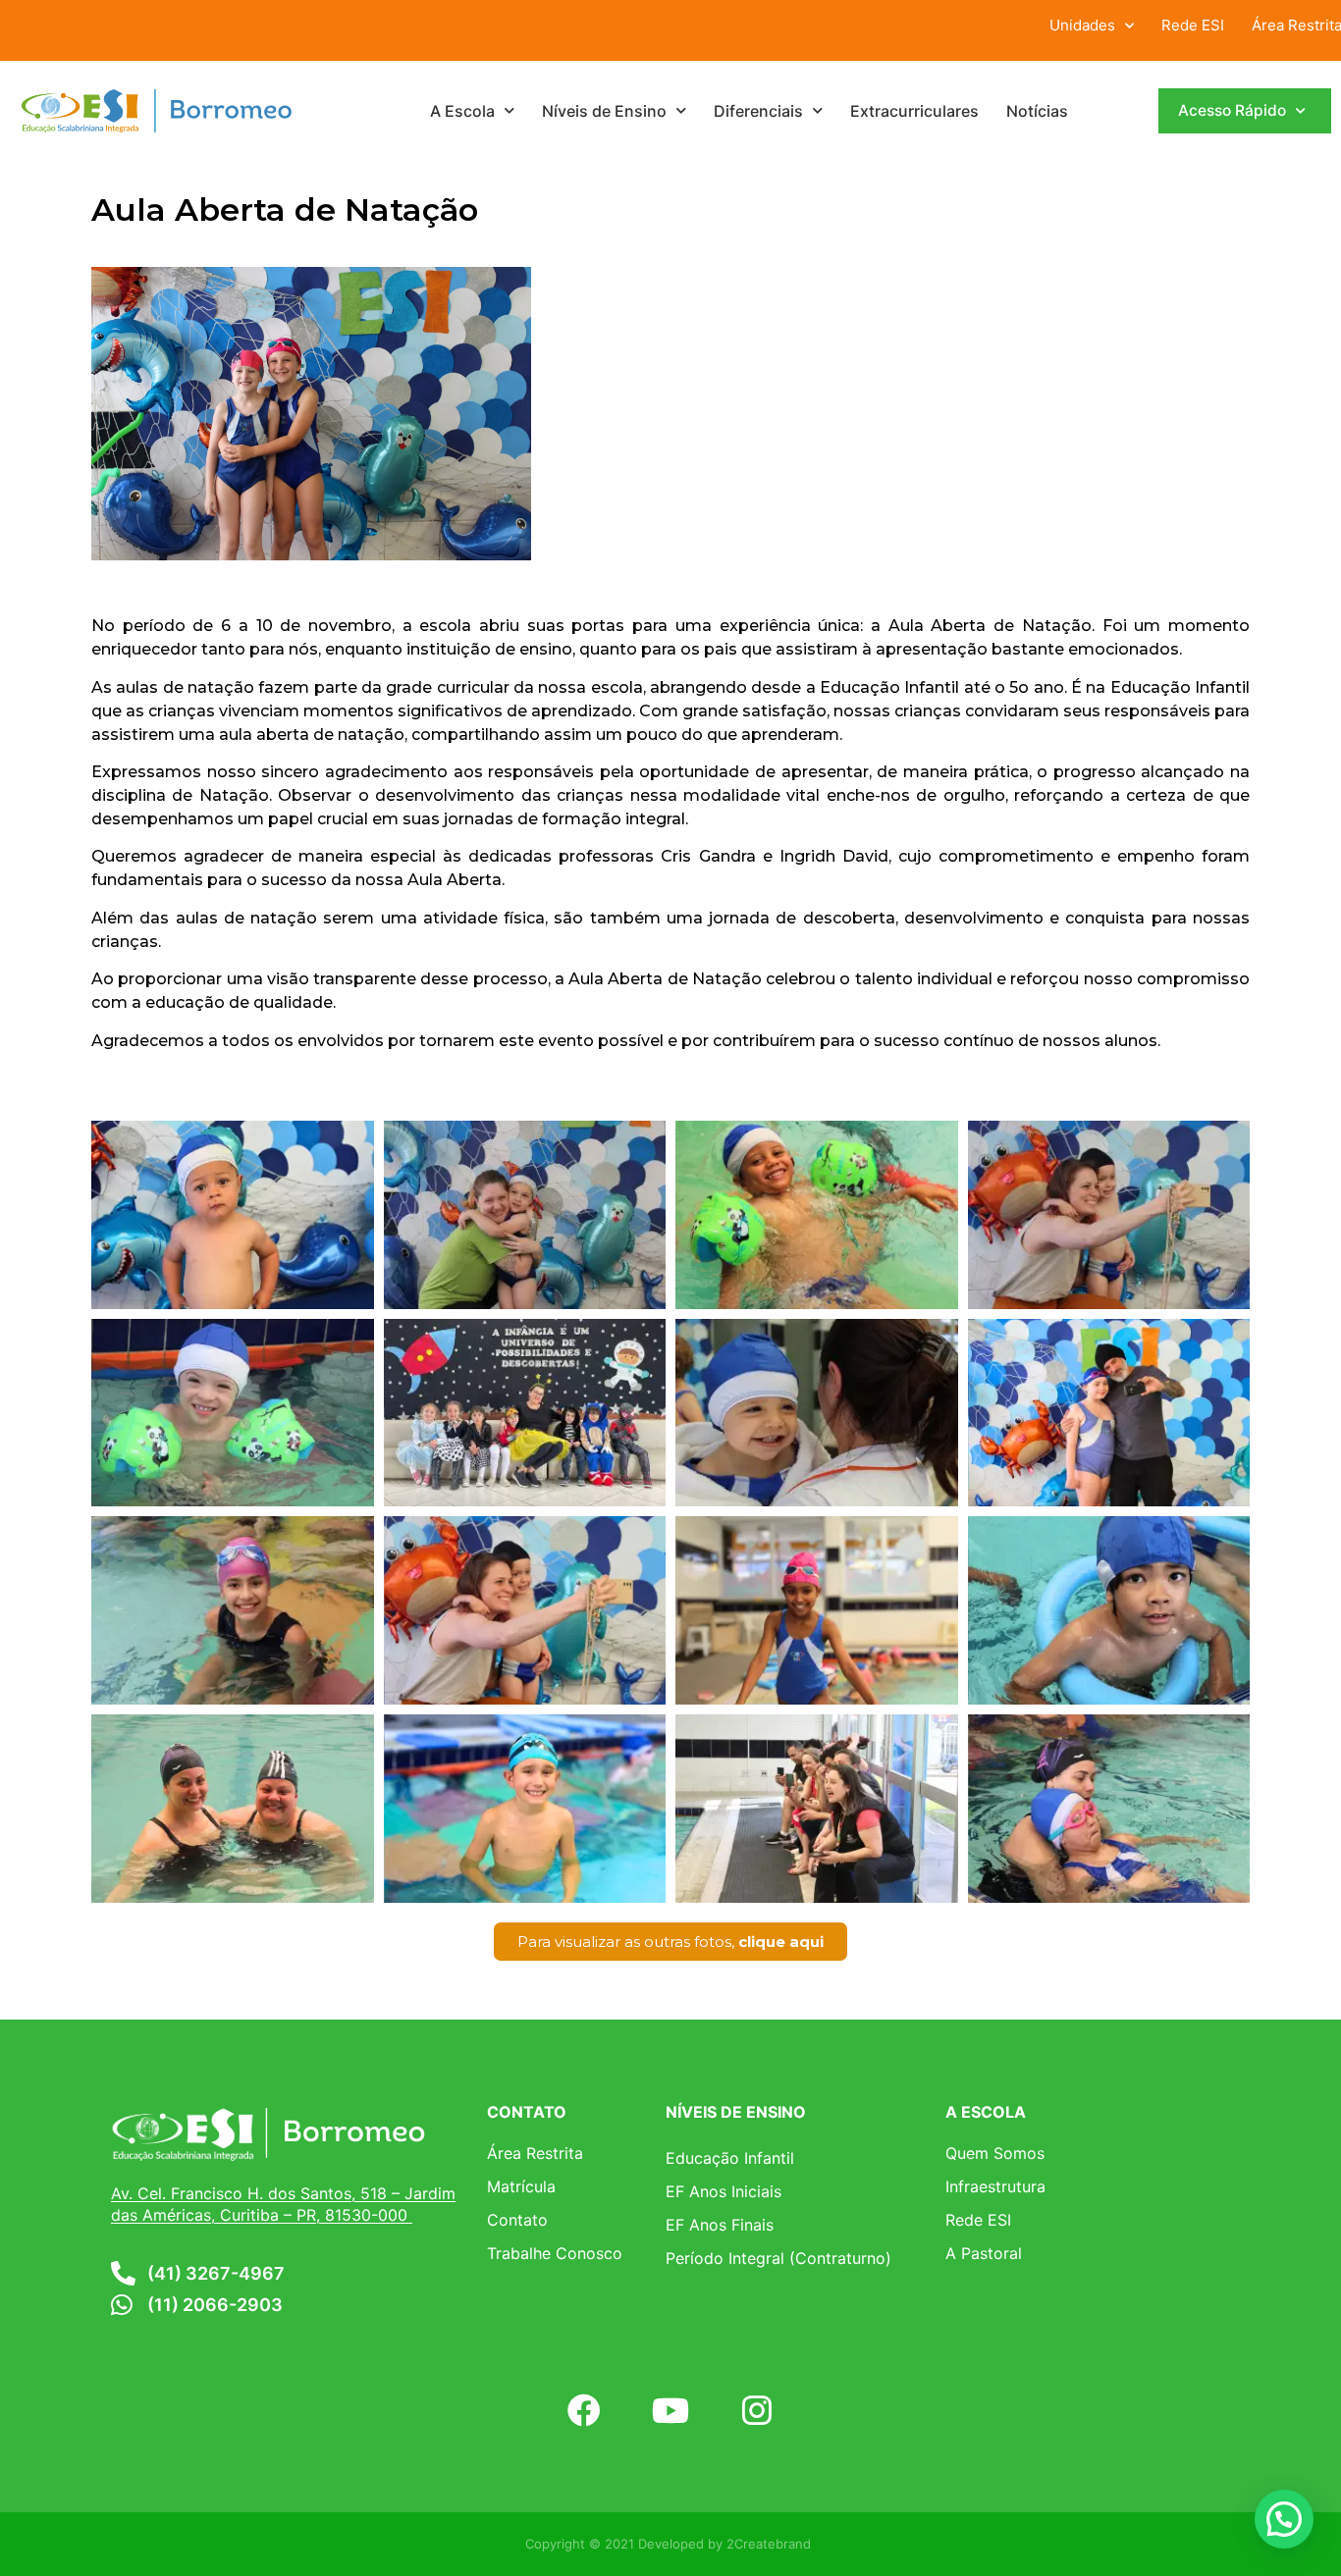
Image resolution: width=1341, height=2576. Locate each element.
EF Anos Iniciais (724, 2191)
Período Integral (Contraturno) (778, 2258)
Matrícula (521, 2186)
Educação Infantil (730, 2158)
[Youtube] (670, 2410)
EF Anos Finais (720, 2225)
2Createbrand (769, 2544)
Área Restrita (535, 2153)
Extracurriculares (914, 111)
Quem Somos (995, 2153)
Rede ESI (1193, 25)
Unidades (1082, 25)
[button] (1284, 2519)
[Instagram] (757, 2410)
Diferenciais (758, 111)
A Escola (462, 111)
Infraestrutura (995, 2186)
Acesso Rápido (1232, 110)
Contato (517, 2220)
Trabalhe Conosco (555, 2253)
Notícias (1037, 111)
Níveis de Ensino (604, 111)
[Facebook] (583, 2410)
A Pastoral (984, 2253)
